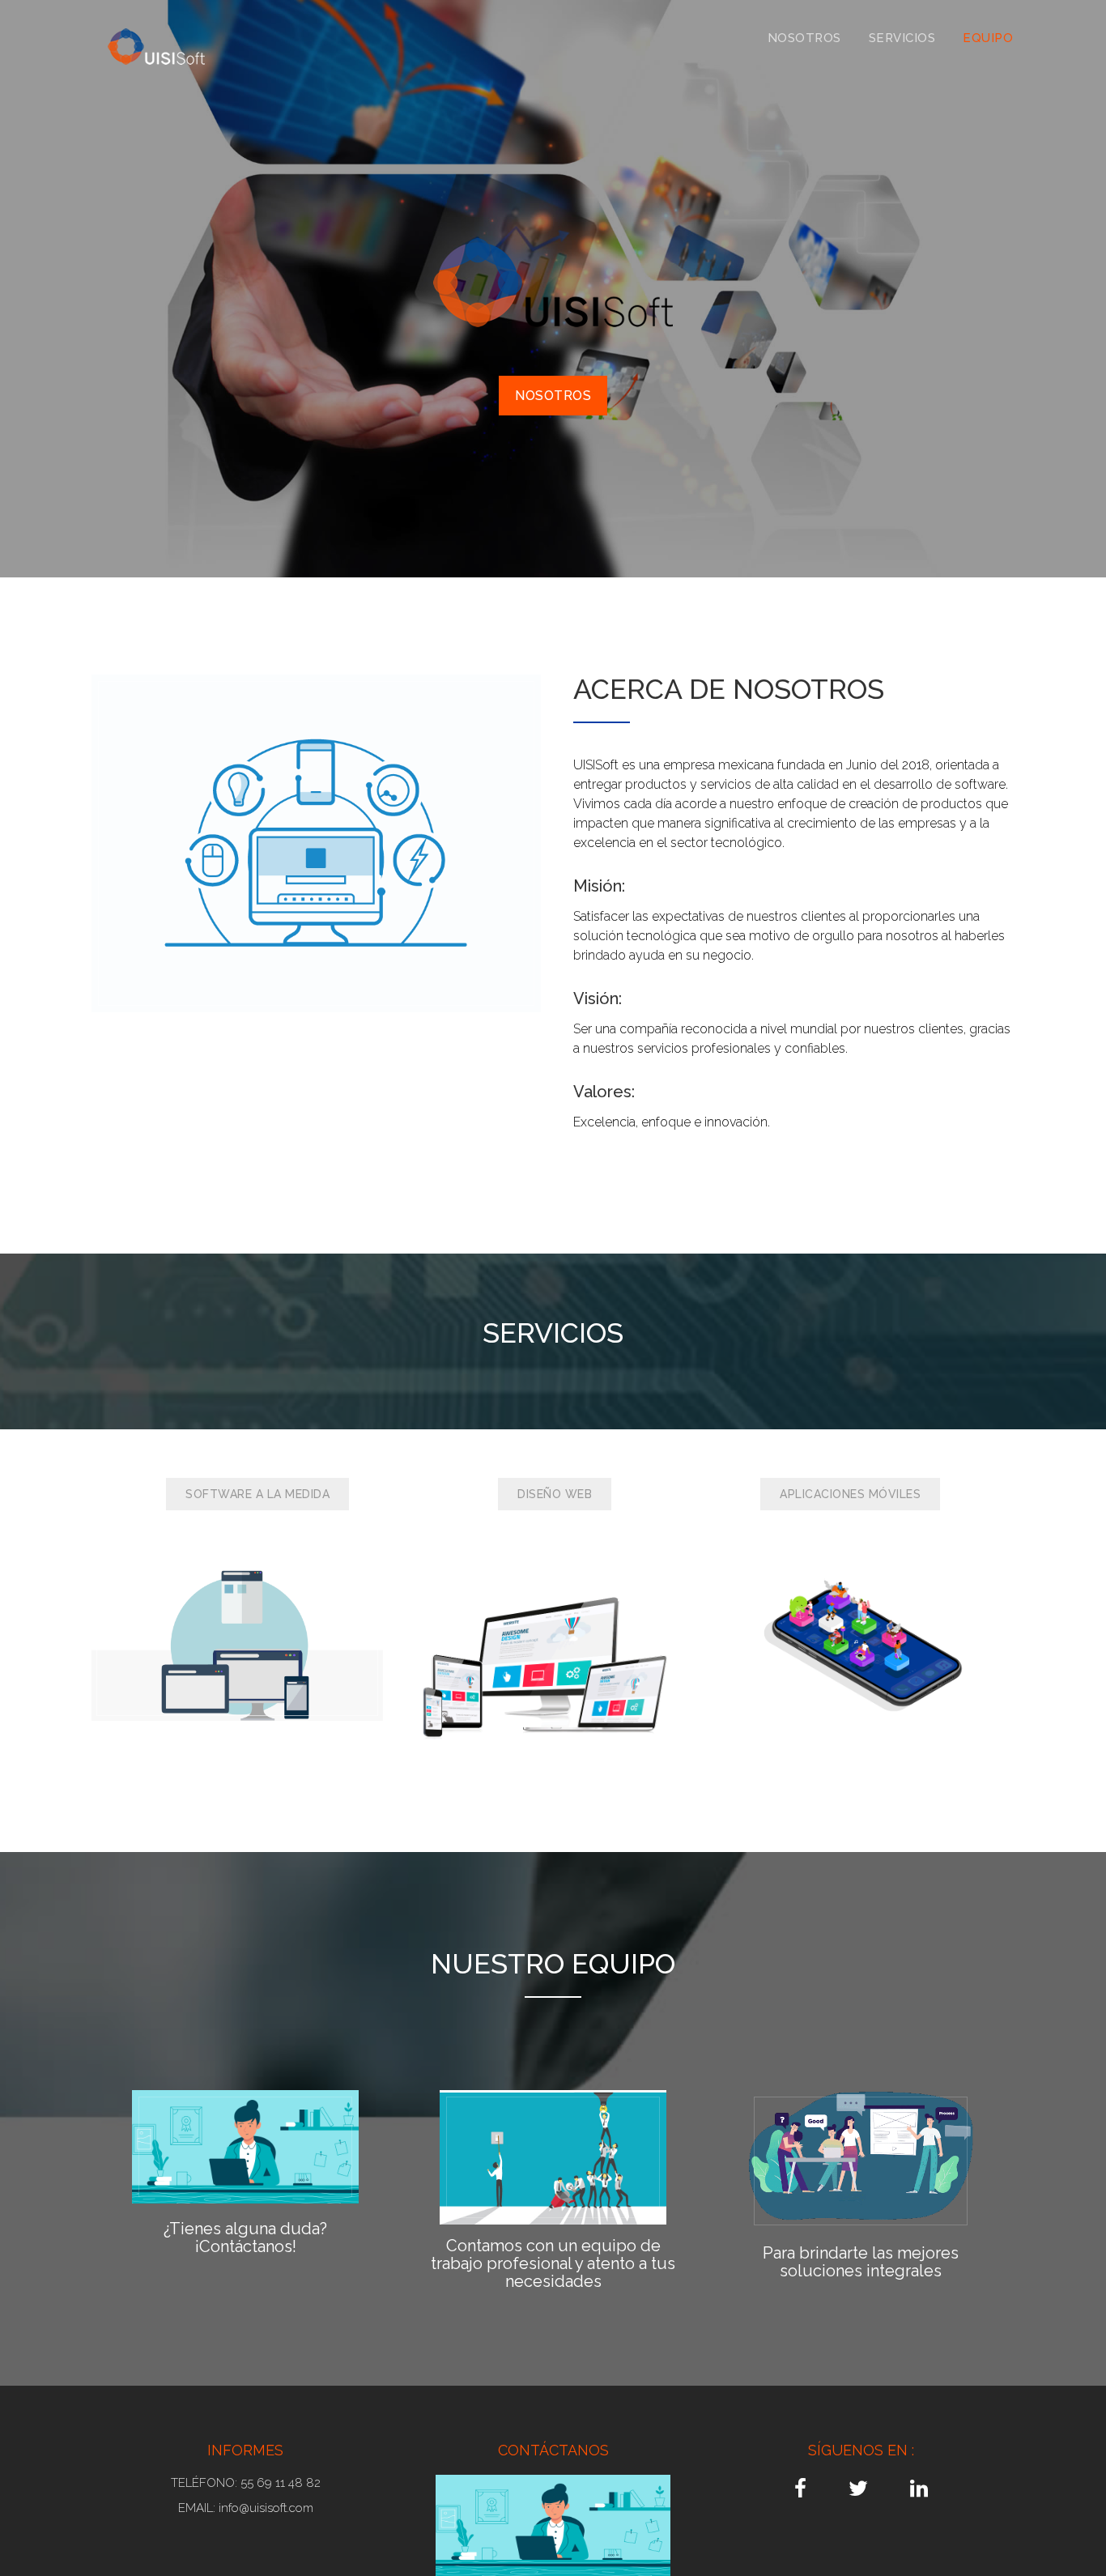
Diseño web (555, 1494)
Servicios (902, 38)
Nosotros (804, 38)
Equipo (988, 38)
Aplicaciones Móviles (850, 1494)
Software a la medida (257, 1494)
